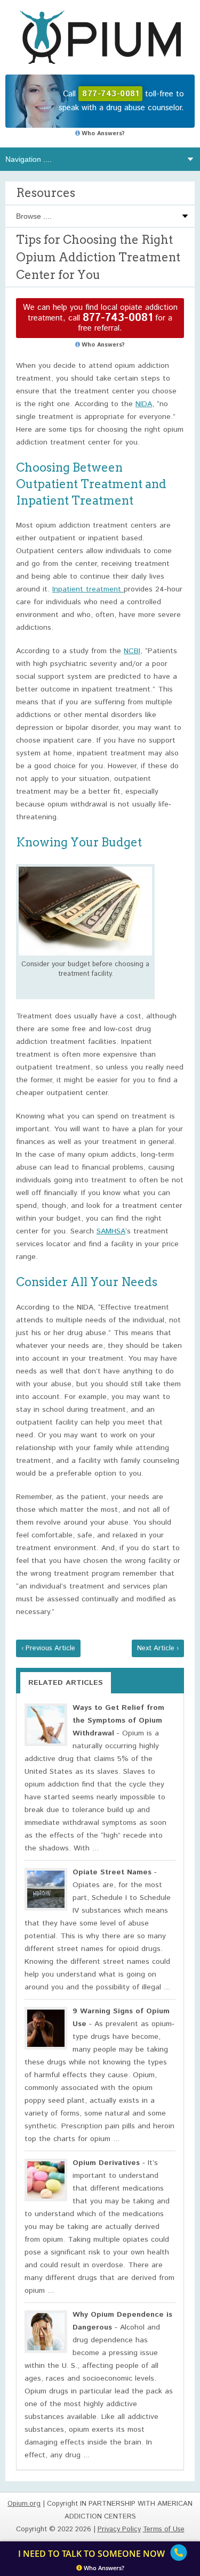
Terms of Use (164, 2529)
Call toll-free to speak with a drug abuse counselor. (121, 101)
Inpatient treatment (88, 589)
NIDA (144, 404)
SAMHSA (111, 1231)
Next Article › (158, 1648)
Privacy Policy (119, 2529)
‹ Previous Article (48, 1648)
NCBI (132, 651)
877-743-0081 (118, 318)
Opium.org (100, 37)
